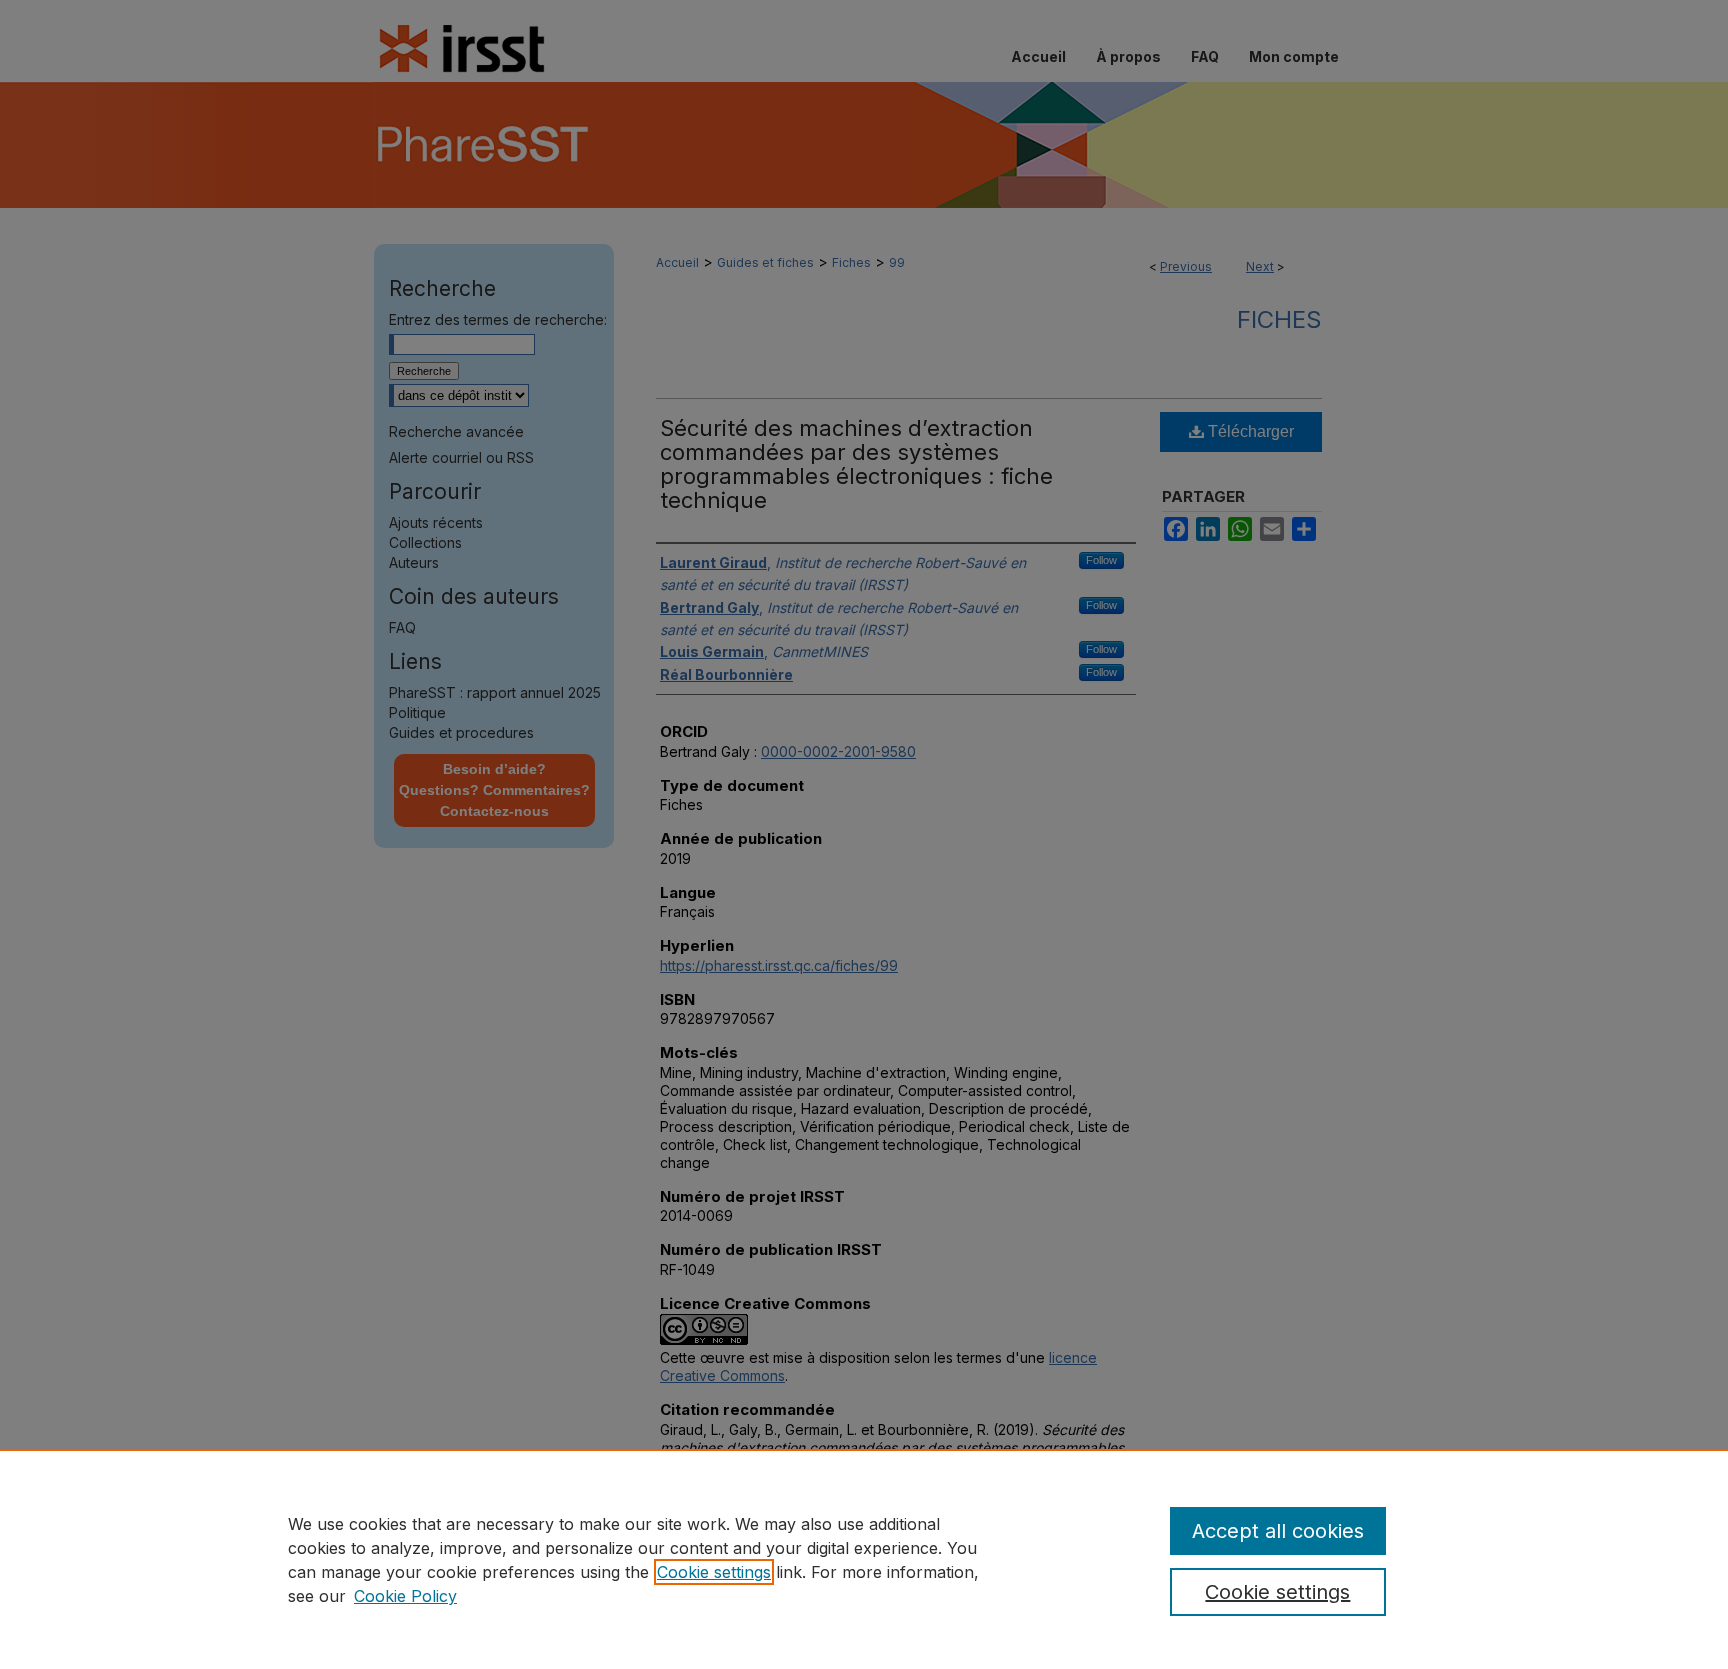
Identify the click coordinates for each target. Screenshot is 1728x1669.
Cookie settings (714, 1572)
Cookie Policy (405, 1596)
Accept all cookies (1278, 1531)
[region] (864, 1559)
